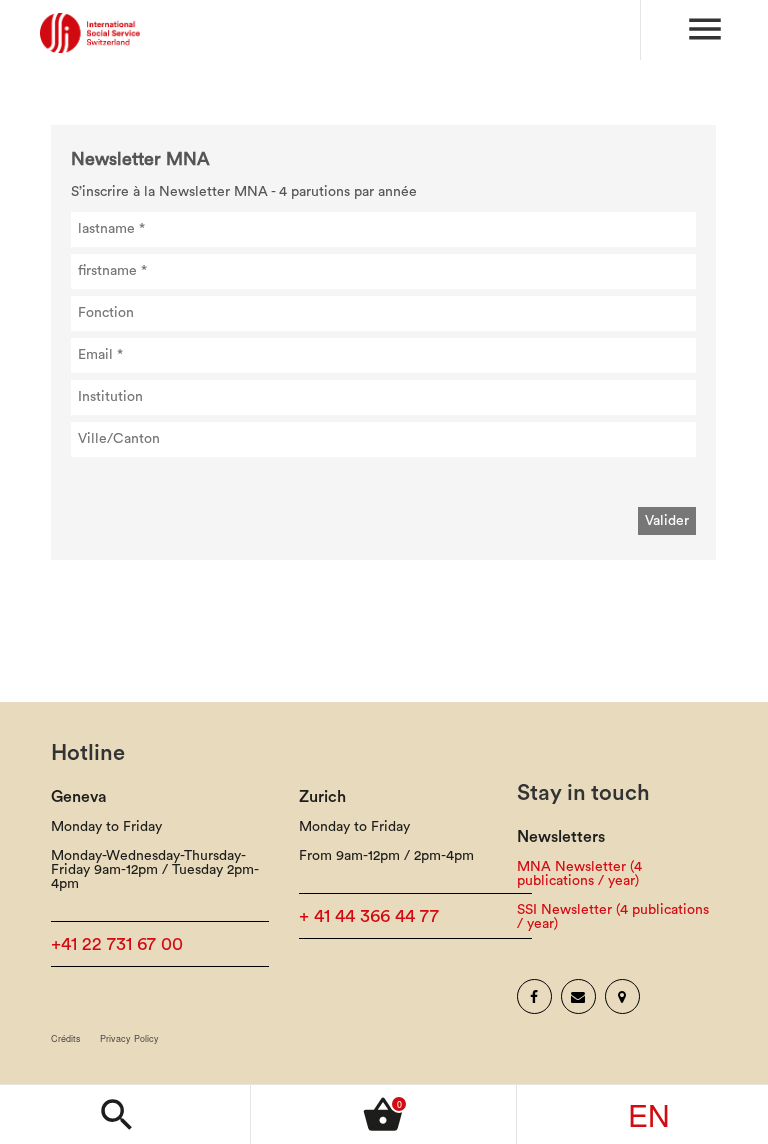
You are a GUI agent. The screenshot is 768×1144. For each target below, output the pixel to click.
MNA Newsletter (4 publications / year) (579, 874)
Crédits (66, 1038)
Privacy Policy (129, 1038)
